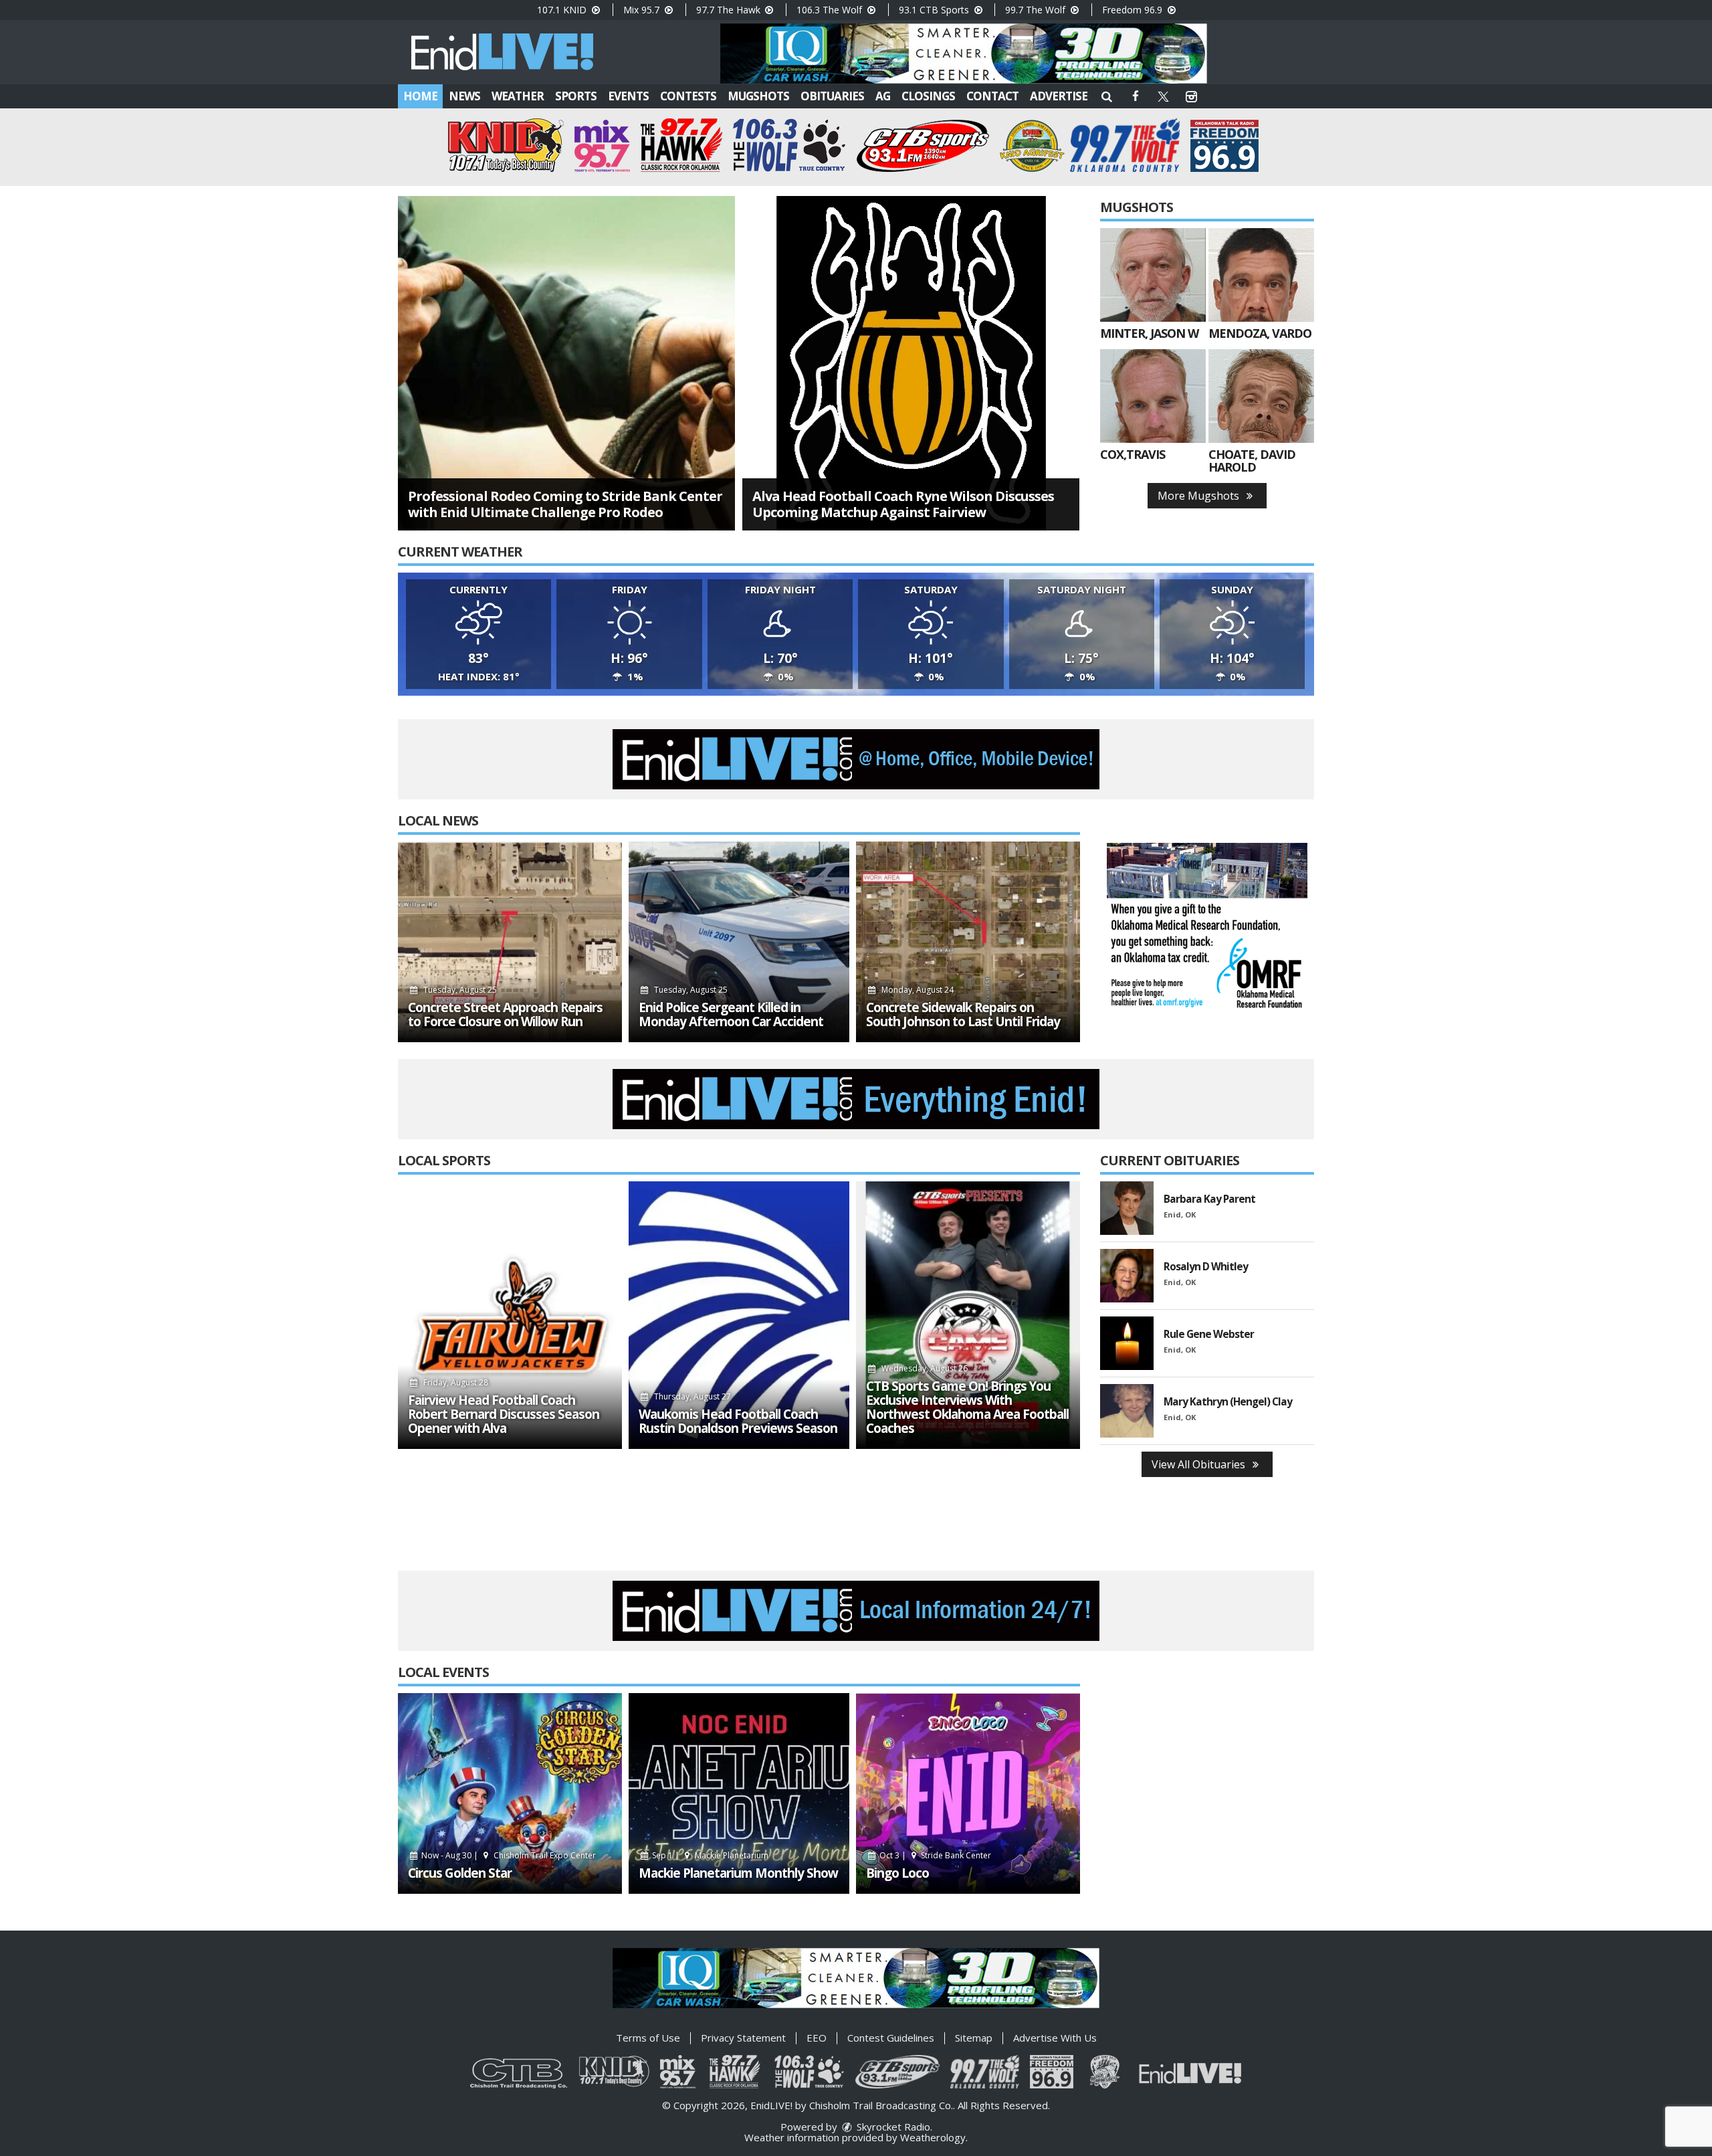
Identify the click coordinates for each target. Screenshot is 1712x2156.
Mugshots (758, 96)
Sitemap (974, 2038)
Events (628, 96)
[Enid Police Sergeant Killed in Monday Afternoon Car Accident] (739, 942)
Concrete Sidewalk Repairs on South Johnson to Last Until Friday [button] (963, 1015)
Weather (518, 96)
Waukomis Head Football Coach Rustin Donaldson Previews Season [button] (738, 1422)
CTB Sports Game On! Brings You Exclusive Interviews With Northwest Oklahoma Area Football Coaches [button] (967, 1407)
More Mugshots (1200, 496)
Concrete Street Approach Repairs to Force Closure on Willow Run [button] (505, 1015)
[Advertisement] (964, 54)
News (464, 96)
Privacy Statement (743, 2038)
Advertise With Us (1055, 2038)
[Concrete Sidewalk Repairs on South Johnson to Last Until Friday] (968, 942)
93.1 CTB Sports (935, 10)
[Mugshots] (1153, 275)
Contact (992, 96)
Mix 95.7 (643, 10)
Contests (688, 96)
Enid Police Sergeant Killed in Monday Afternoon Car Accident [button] (731, 1015)
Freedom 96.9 (1134, 10)
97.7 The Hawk (730, 10)
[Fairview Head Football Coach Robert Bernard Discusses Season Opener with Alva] (510, 1315)
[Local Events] (510, 1793)
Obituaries (832, 96)
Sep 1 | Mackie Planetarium (709, 1855)
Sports (576, 96)
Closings (928, 96)
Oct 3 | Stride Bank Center (935, 1855)
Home (420, 96)
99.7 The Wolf (1037, 10)
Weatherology (933, 2137)
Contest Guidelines (891, 2038)
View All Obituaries (1200, 1464)
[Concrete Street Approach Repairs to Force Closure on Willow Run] (510, 942)
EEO (817, 2038)
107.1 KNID (563, 10)
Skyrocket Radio (892, 2127)
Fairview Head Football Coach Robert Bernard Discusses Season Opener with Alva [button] (504, 1414)
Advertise (1059, 96)
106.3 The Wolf (831, 10)
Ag (883, 96)
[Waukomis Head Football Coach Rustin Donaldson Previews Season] (739, 1315)
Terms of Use (648, 2038)
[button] (1107, 96)
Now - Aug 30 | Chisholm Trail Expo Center (508, 1855)
